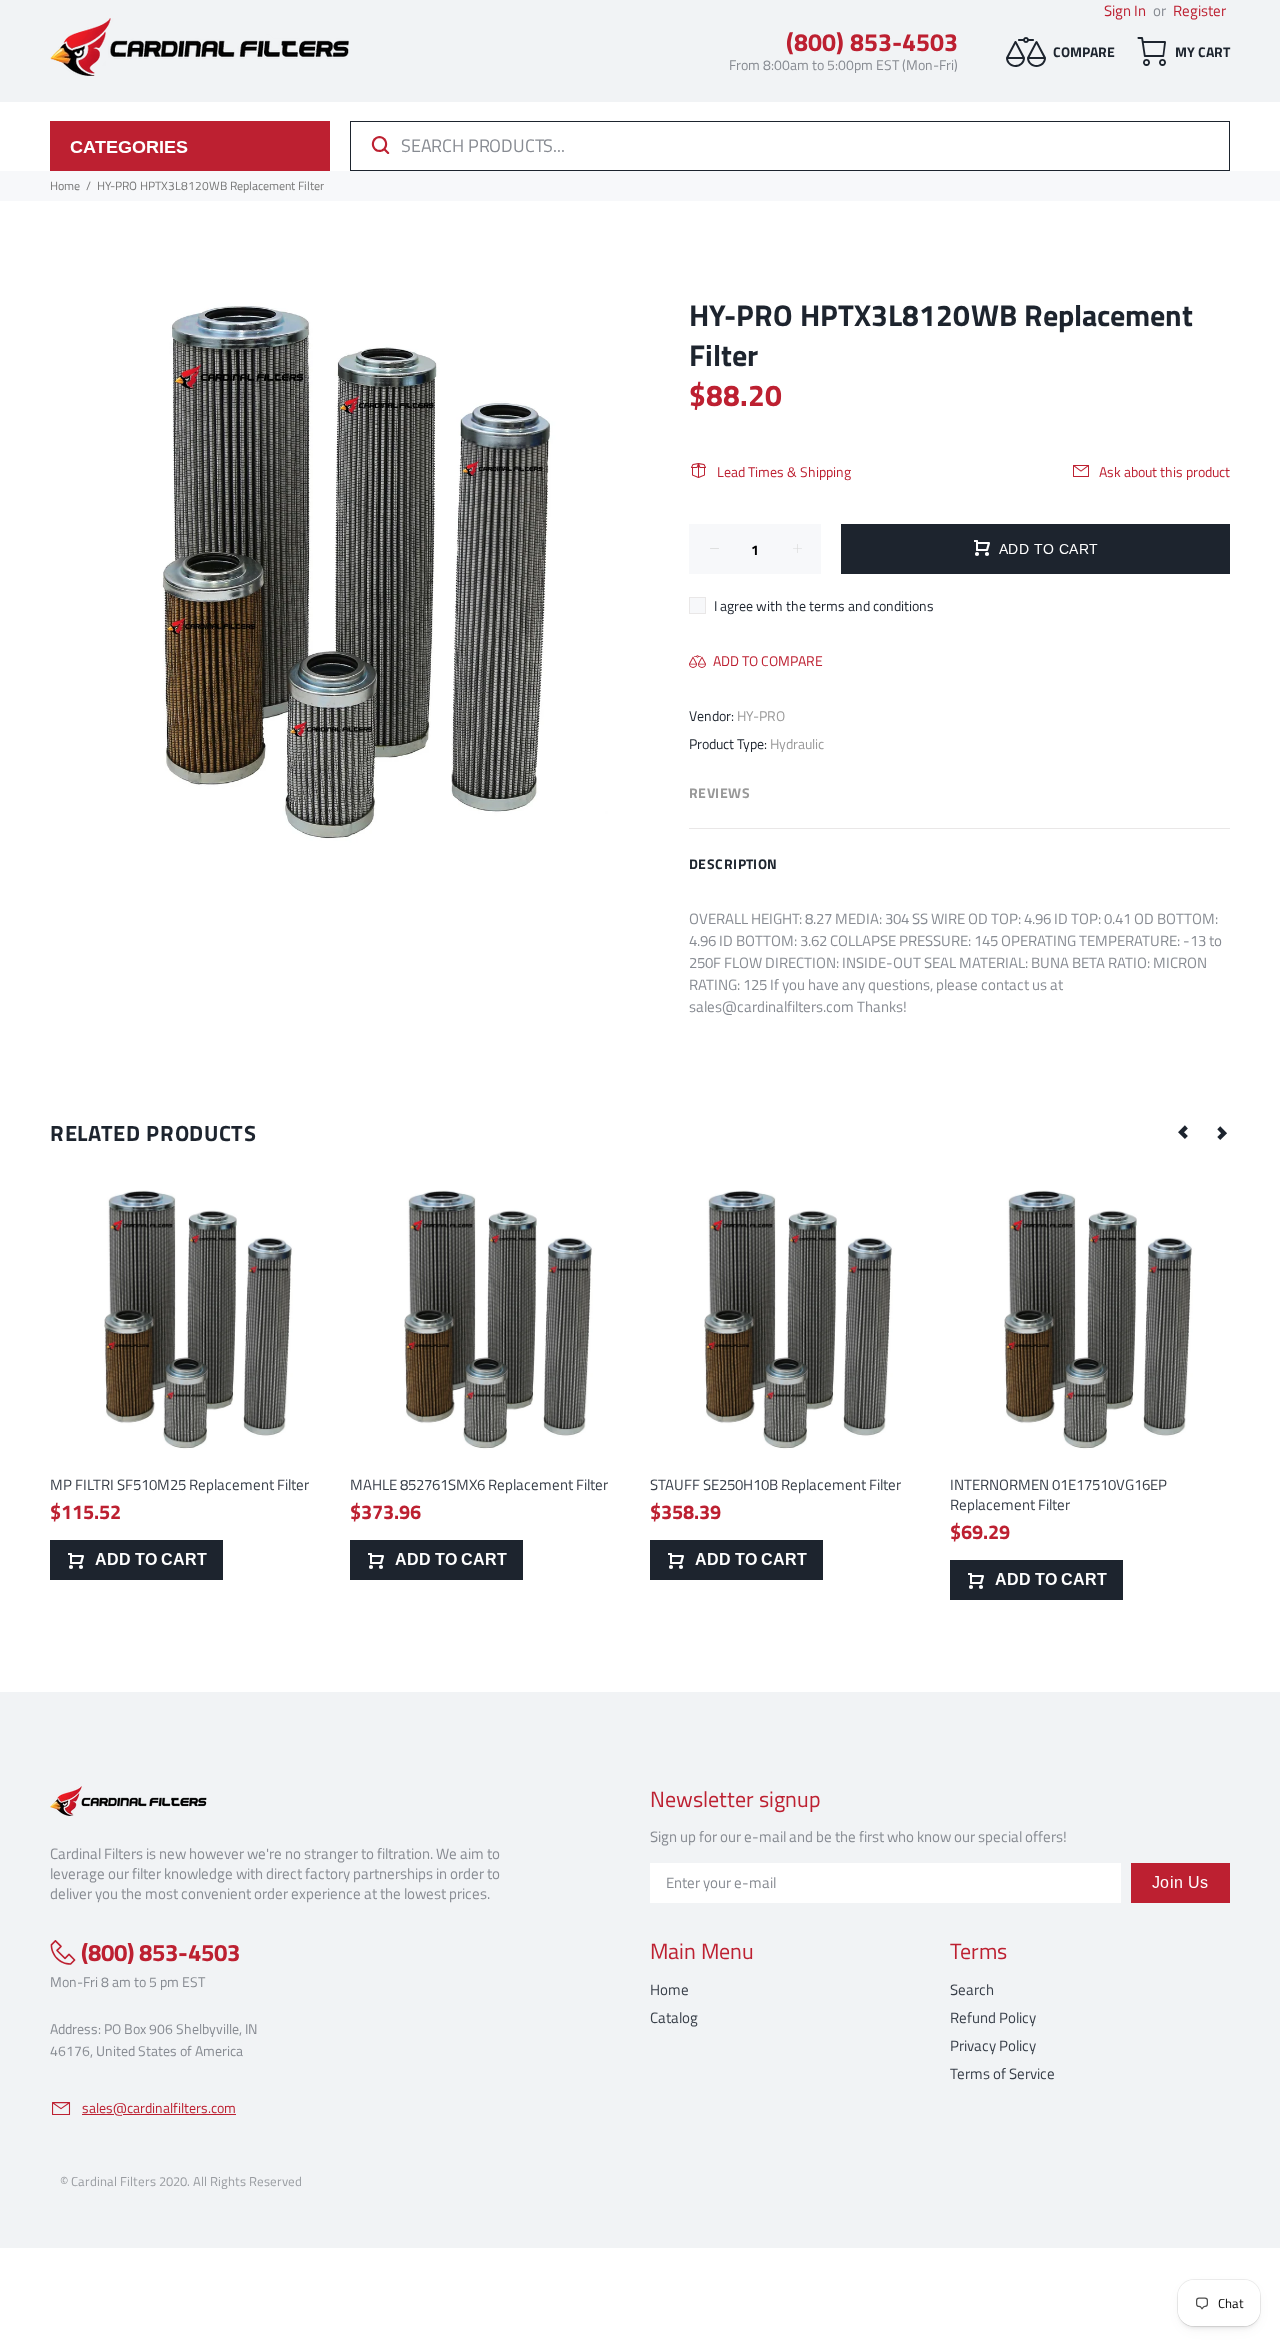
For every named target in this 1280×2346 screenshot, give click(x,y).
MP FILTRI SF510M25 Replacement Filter (179, 1484)
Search (972, 1989)
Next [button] (1221, 1132)
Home (669, 1989)
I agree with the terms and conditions (824, 605)
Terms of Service (1002, 2073)
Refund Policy (993, 2017)
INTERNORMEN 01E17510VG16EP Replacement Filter (1058, 1494)
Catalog (674, 2017)
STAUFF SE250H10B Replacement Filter (775, 1484)
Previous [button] (1184, 1132)
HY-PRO (761, 715)
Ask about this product (1164, 471)
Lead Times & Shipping (784, 471)
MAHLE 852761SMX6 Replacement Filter (479, 1484)
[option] (190, 1360)
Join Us (1180, 1882)
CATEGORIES (129, 147)
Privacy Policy (993, 2045)
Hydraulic (797, 743)
